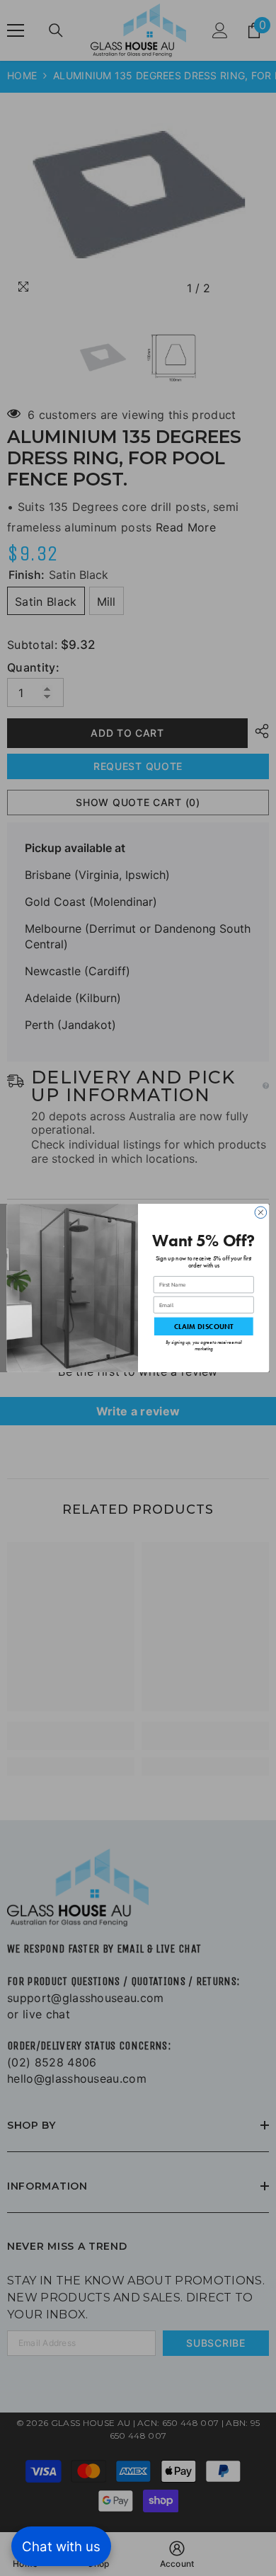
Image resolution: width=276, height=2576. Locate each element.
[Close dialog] (261, 1213)
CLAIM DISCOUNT (204, 1326)
